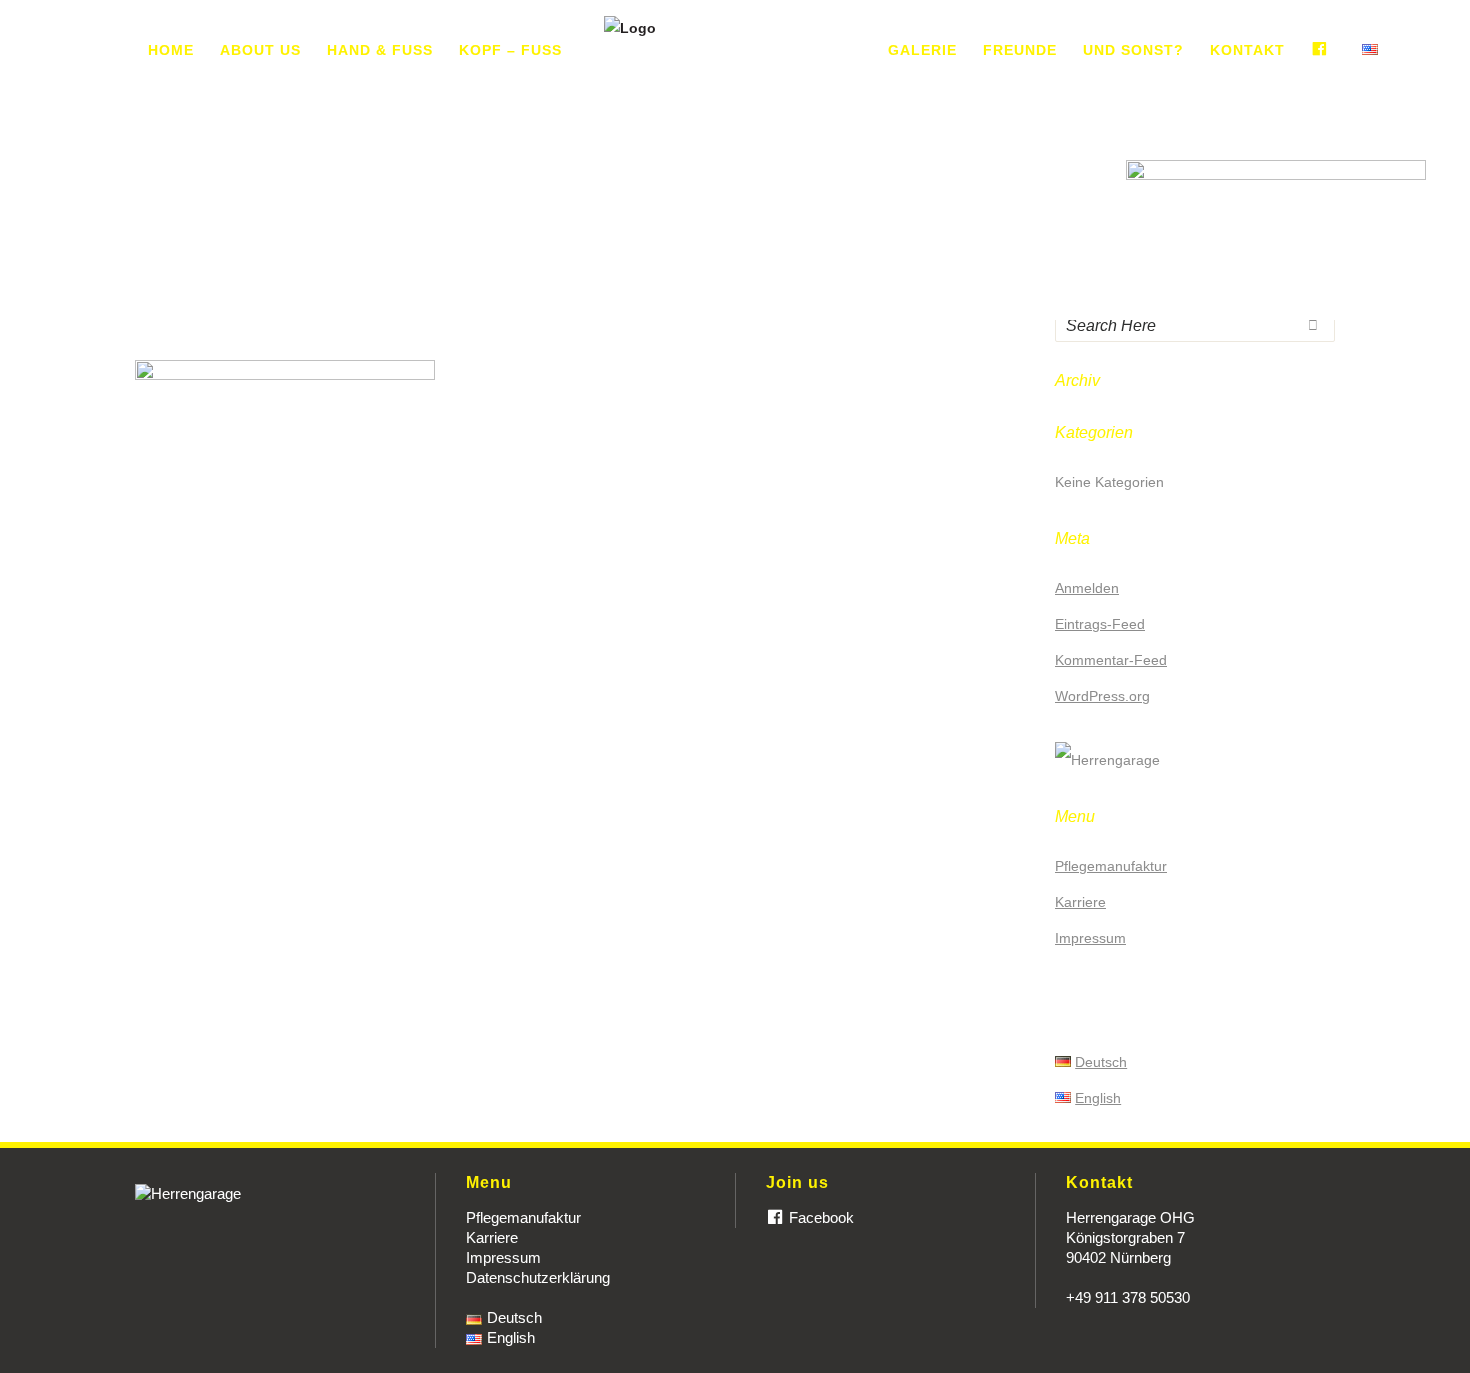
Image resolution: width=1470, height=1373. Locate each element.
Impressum (1090, 938)
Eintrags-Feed (1100, 624)
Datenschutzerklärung (538, 1277)
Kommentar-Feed (1111, 660)
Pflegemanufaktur (1111, 866)
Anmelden (1087, 588)
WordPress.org (1102, 696)
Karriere (1080, 902)
